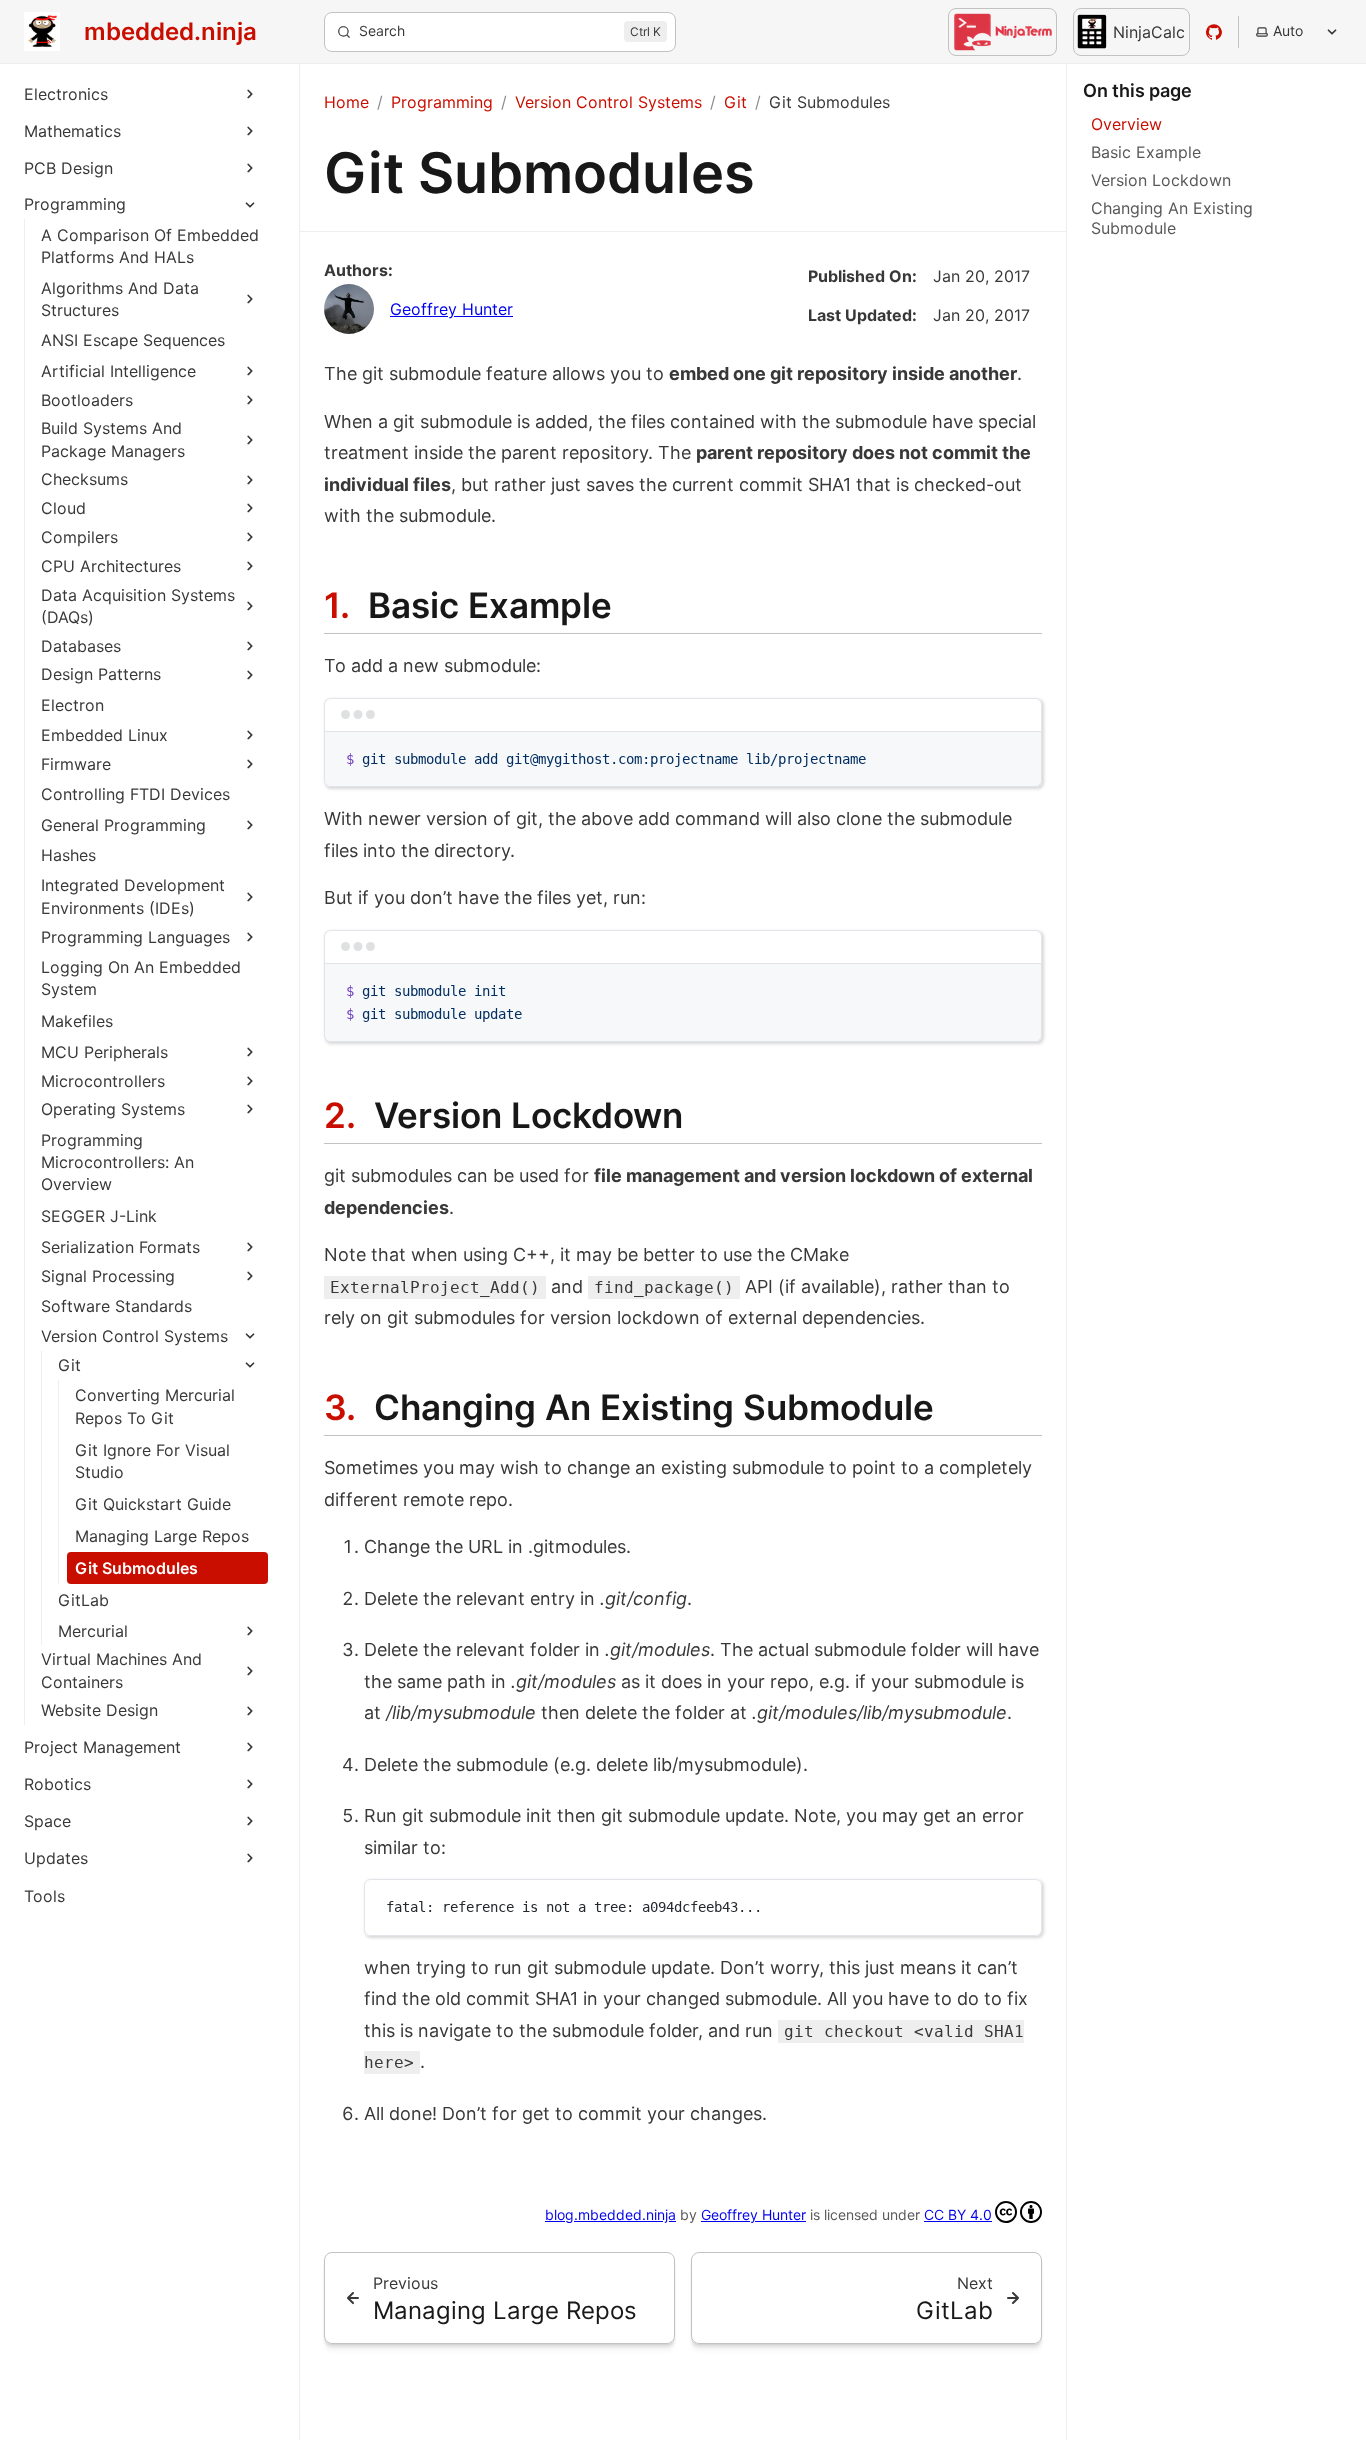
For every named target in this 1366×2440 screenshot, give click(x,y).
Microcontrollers (103, 1081)
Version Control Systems (134, 1336)
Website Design (99, 1710)
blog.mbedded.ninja (610, 2214)
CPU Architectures (111, 566)
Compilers (79, 537)
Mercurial (93, 1631)
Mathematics (72, 131)
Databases (81, 646)
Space (47, 1821)
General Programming (123, 825)
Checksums (84, 479)
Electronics (66, 94)
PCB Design (68, 168)
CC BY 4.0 (958, 2214)
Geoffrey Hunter (451, 309)
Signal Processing (108, 1276)
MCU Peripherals (104, 1052)
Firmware (76, 764)
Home (346, 102)
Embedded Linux (104, 735)
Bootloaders (87, 400)
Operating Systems (113, 1109)
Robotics (57, 1784)
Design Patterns (101, 674)
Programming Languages (135, 937)
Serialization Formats (120, 1247)
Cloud (63, 508)
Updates (56, 1858)
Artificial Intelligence (118, 371)
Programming (75, 204)
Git (69, 1365)
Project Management (102, 1747)
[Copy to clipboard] (1017, 755)
